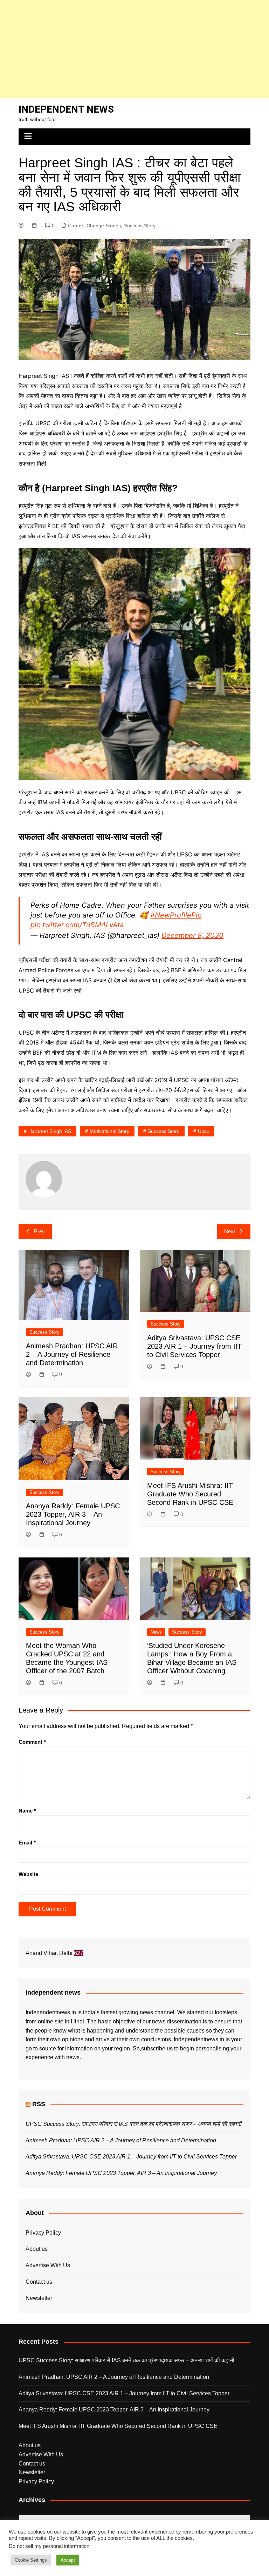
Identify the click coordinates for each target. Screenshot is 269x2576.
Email (27, 1843)
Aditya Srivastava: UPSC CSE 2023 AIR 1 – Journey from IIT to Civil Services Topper (194, 1346)
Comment (32, 1742)
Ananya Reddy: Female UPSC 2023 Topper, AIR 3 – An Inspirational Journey (73, 1514)
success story (164, 1131)
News (156, 1632)
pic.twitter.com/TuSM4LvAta (77, 925)
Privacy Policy (43, 2233)
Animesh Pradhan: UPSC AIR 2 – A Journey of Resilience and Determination (72, 1354)
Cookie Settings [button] (31, 2560)
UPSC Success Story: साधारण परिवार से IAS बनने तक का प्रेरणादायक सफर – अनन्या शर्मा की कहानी (133, 2124)
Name (27, 1811)
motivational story (109, 1131)
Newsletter (39, 2298)
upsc (204, 1131)
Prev (39, 1231)
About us (37, 2249)
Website (28, 1874)
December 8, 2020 (192, 935)
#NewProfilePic (176, 915)
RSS (39, 2104)
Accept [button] (68, 2560)
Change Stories (104, 226)
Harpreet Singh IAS (50, 1131)
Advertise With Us (48, 2265)
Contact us (39, 2282)
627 (79, 1953)
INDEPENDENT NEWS (66, 109)
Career (76, 226)
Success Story (140, 226)
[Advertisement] (134, 49)
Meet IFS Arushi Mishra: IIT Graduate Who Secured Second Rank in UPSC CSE (190, 1494)
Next (230, 1231)
